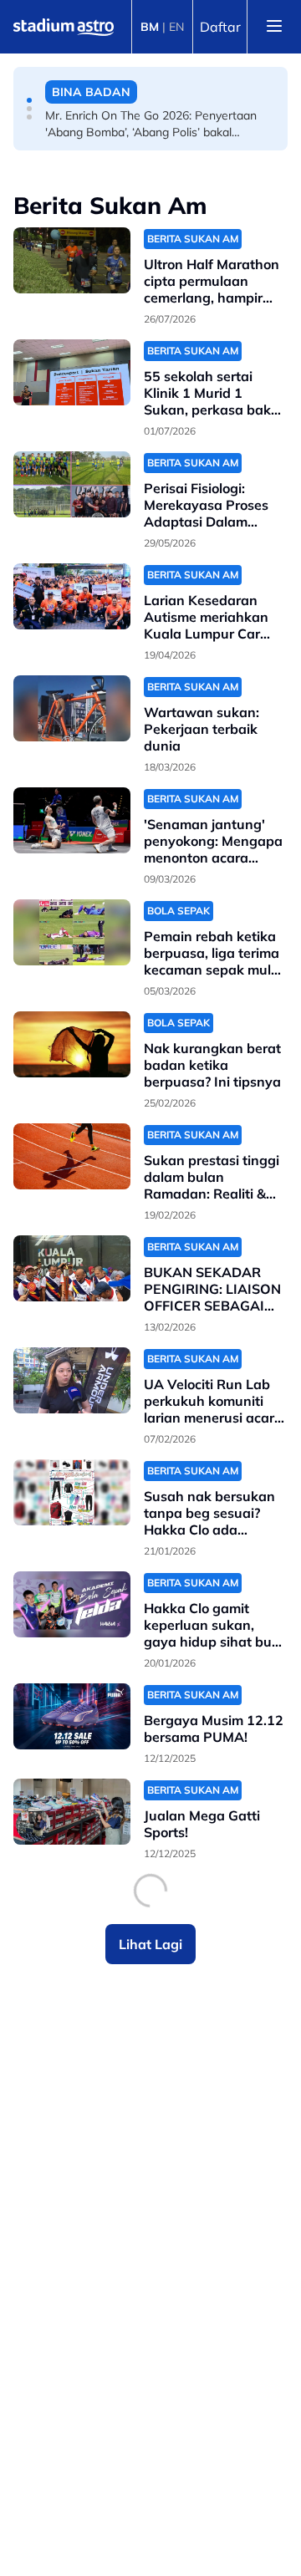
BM (150, 27)
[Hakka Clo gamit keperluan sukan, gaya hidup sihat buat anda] (72, 1604)
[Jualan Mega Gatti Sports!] (72, 1812)
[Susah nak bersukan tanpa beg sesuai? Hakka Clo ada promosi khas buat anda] (72, 1492)
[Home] (64, 27)
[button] (29, 100)
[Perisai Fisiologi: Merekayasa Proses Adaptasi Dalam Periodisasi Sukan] (72, 484)
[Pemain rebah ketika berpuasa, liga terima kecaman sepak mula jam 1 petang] (72, 932)
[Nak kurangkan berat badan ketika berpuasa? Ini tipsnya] (72, 1044)
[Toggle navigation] (274, 27)
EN (176, 27)
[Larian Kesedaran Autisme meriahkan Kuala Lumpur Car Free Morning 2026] (72, 596)
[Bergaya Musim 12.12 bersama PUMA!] (72, 1716)
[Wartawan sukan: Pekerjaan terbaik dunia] (72, 708)
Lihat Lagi (150, 1944)
